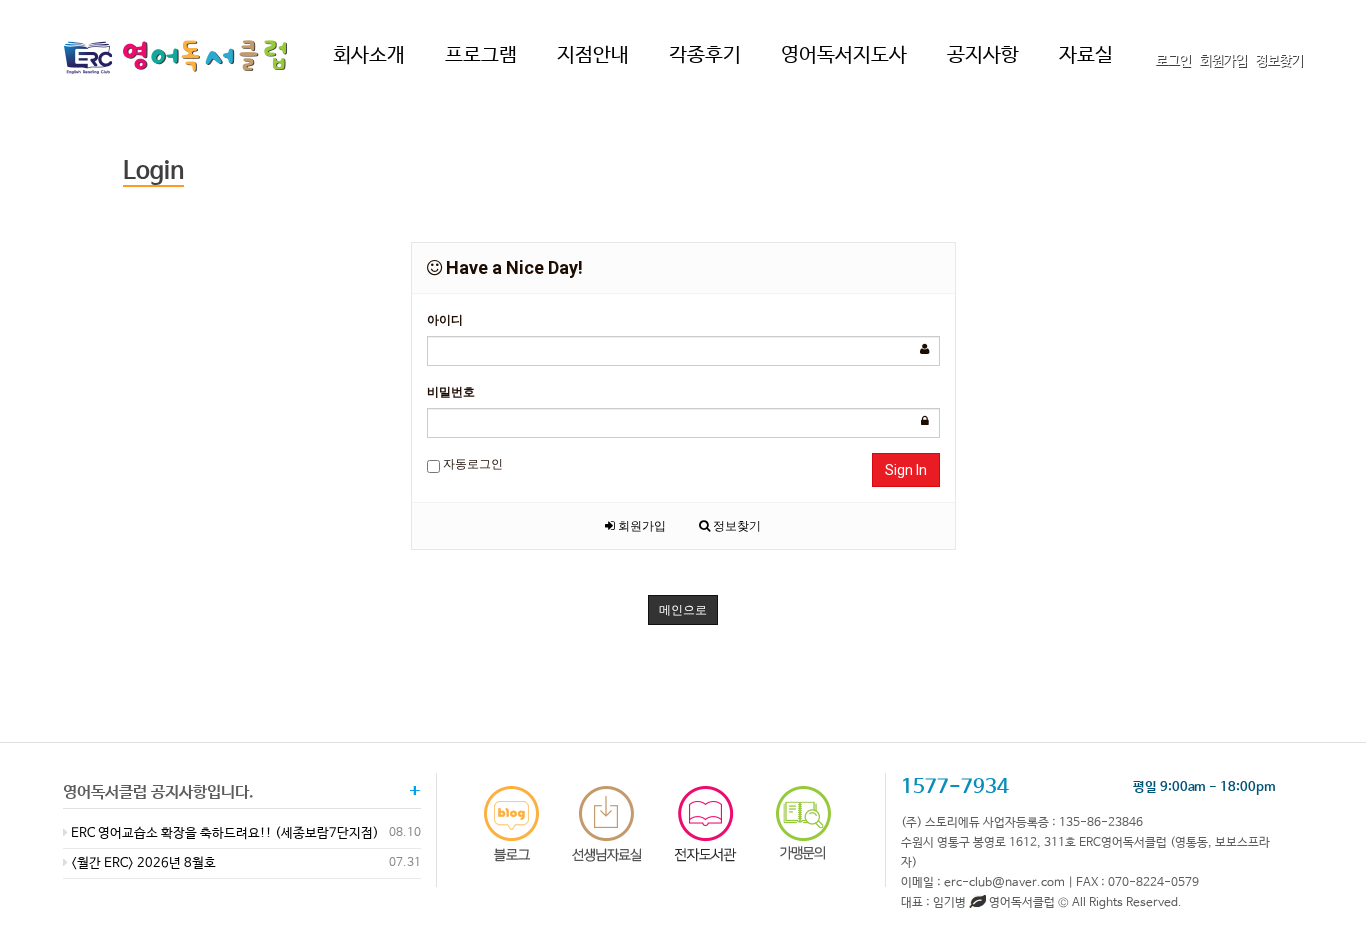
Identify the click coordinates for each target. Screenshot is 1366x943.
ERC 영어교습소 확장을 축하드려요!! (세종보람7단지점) (223, 833)
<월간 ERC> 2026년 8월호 (142, 863)
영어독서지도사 (844, 55)
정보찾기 (1279, 61)
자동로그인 (471, 464)
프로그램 (481, 55)
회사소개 (369, 55)
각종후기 (705, 55)
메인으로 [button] (683, 610)
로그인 (1173, 61)
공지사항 (983, 55)
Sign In (906, 470)
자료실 (1086, 55)
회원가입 (1223, 61)
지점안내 (593, 55)
